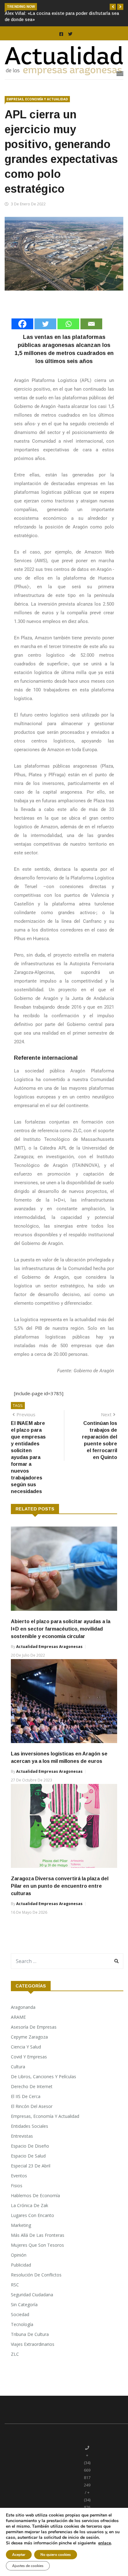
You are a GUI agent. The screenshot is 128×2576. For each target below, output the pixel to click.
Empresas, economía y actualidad (37, 99)
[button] (113, 7)
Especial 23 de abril (31, 2166)
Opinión (19, 2255)
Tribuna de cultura (30, 2334)
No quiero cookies (56, 2555)
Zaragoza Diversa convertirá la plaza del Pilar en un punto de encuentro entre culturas (60, 1886)
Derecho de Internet (32, 2086)
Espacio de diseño (30, 2146)
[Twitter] (45, 324)
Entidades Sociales (30, 2126)
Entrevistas (22, 2136)
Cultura (18, 2067)
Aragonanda (23, 2007)
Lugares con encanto (32, 2215)
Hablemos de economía (35, 2195)
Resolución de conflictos (36, 2275)
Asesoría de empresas (34, 2027)
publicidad (21, 2265)
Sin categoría (24, 2304)
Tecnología (22, 2324)
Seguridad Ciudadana (32, 2295)
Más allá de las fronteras (38, 2235)
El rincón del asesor (32, 2106)
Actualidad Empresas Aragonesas (49, 1647)
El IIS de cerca (26, 2096)
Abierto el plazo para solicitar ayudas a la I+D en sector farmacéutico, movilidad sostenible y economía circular (61, 1629)
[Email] (91, 324)
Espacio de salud (28, 2156)
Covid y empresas (29, 2057)
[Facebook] (22, 324)
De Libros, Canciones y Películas (43, 2077)
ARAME (18, 2017)
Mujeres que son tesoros (37, 2245)
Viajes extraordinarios (33, 2344)
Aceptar (19, 2555)
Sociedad (20, 2314)
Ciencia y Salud (26, 2047)
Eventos (19, 2176)
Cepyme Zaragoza (29, 2037)
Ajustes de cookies (28, 2566)
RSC (15, 2285)
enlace (105, 2543)
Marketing (21, 2225)
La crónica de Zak (30, 2205)
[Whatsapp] (68, 324)
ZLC (15, 2354)
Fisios (17, 2186)
